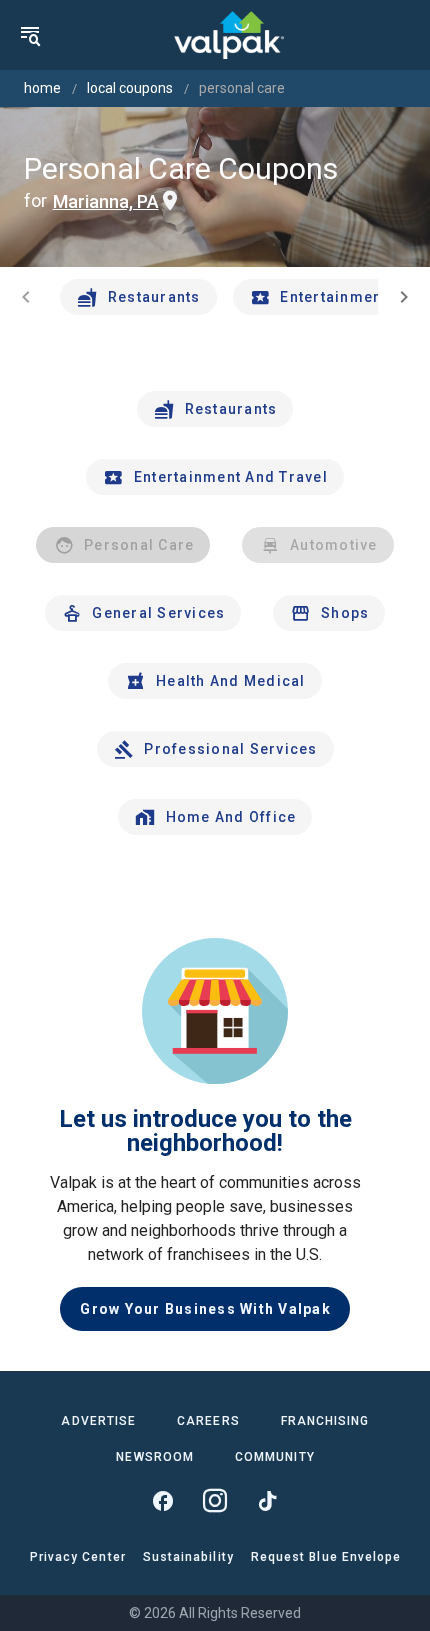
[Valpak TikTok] (267, 1501)
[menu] (30, 35)
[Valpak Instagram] (215, 1501)
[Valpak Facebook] (163, 1501)
